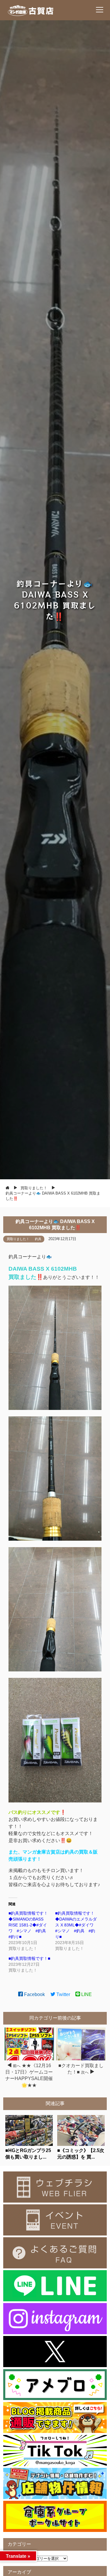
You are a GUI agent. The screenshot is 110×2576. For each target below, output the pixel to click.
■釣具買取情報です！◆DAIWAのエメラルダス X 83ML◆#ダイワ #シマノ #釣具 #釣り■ (76, 1925)
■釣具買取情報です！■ (29, 1958)
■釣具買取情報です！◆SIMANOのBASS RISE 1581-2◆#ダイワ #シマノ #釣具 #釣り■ (29, 1925)
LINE (86, 1994)
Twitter (63, 1994)
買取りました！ (18, 1239)
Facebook (34, 1994)
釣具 (38, 1239)
